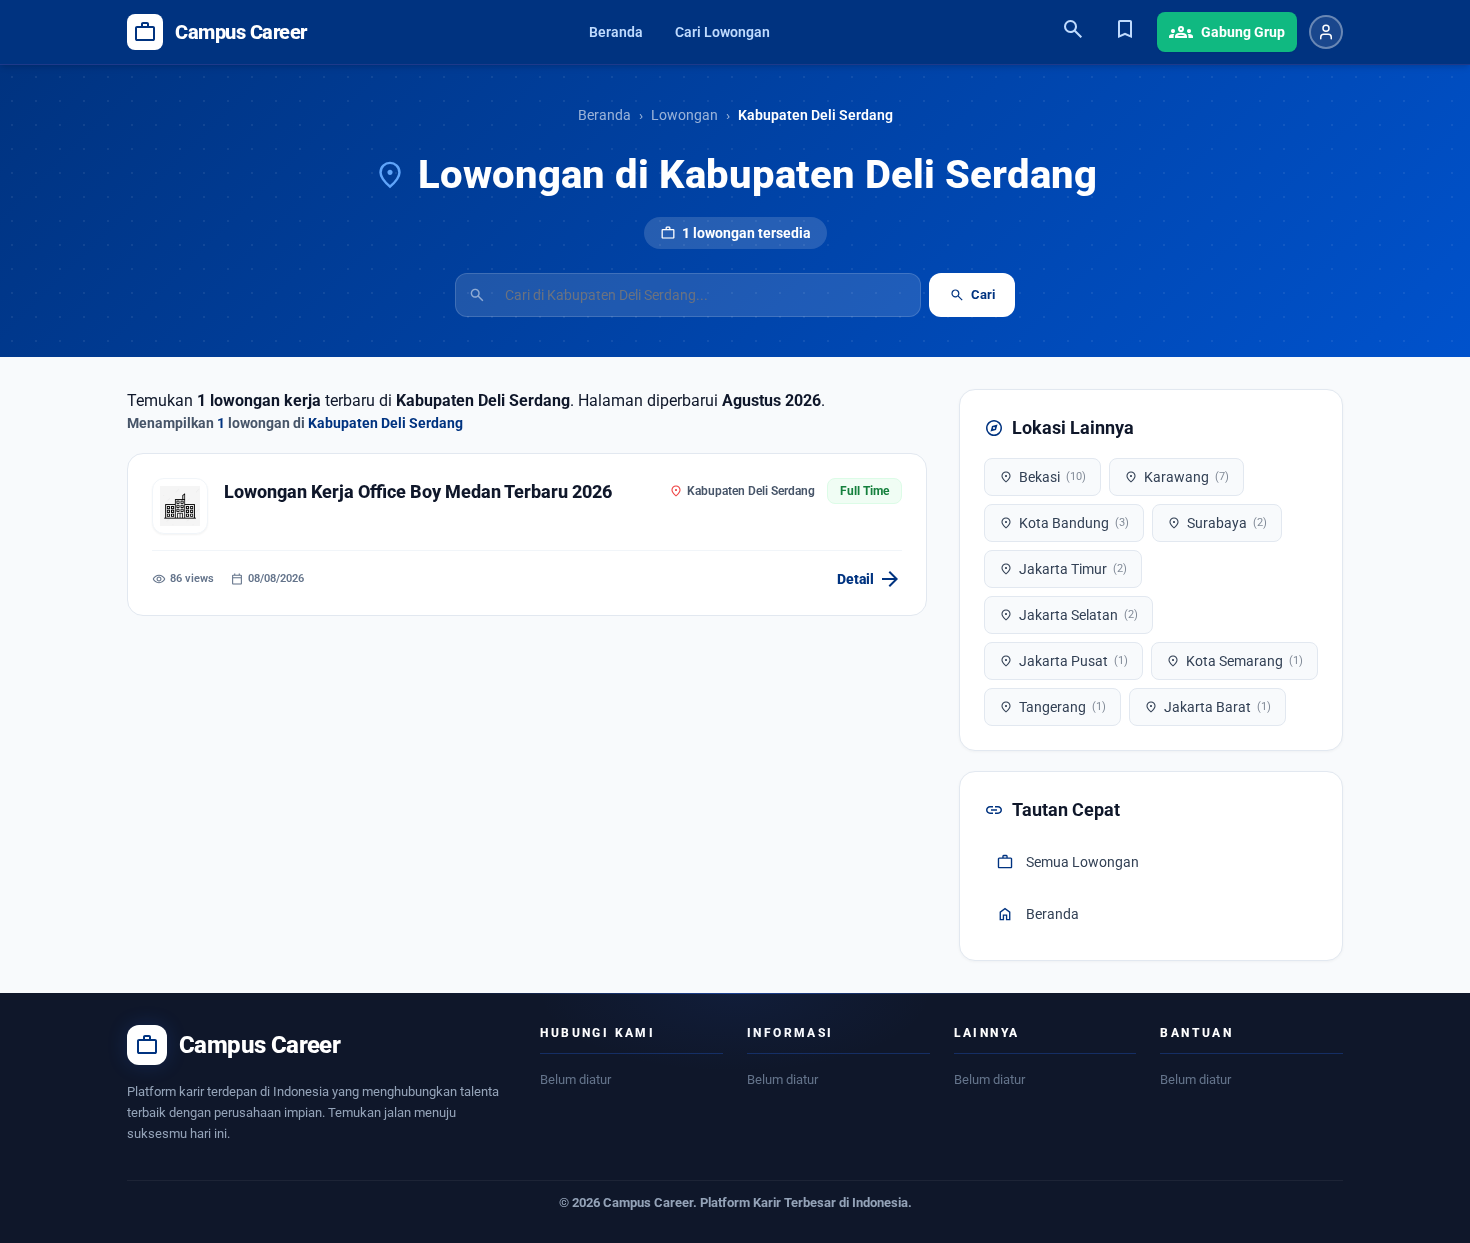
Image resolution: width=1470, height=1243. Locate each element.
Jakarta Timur (1063, 569)
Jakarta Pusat (1063, 661)
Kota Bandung (1064, 523)
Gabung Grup (1227, 32)
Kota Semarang (1234, 661)
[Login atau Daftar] (1326, 32)
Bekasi (1042, 477)
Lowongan (684, 115)
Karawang (1176, 477)
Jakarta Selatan (1068, 615)
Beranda (616, 32)
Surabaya (1217, 523)
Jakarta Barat (1207, 707)
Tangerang (1052, 707)
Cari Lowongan (722, 32)
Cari (972, 295)
